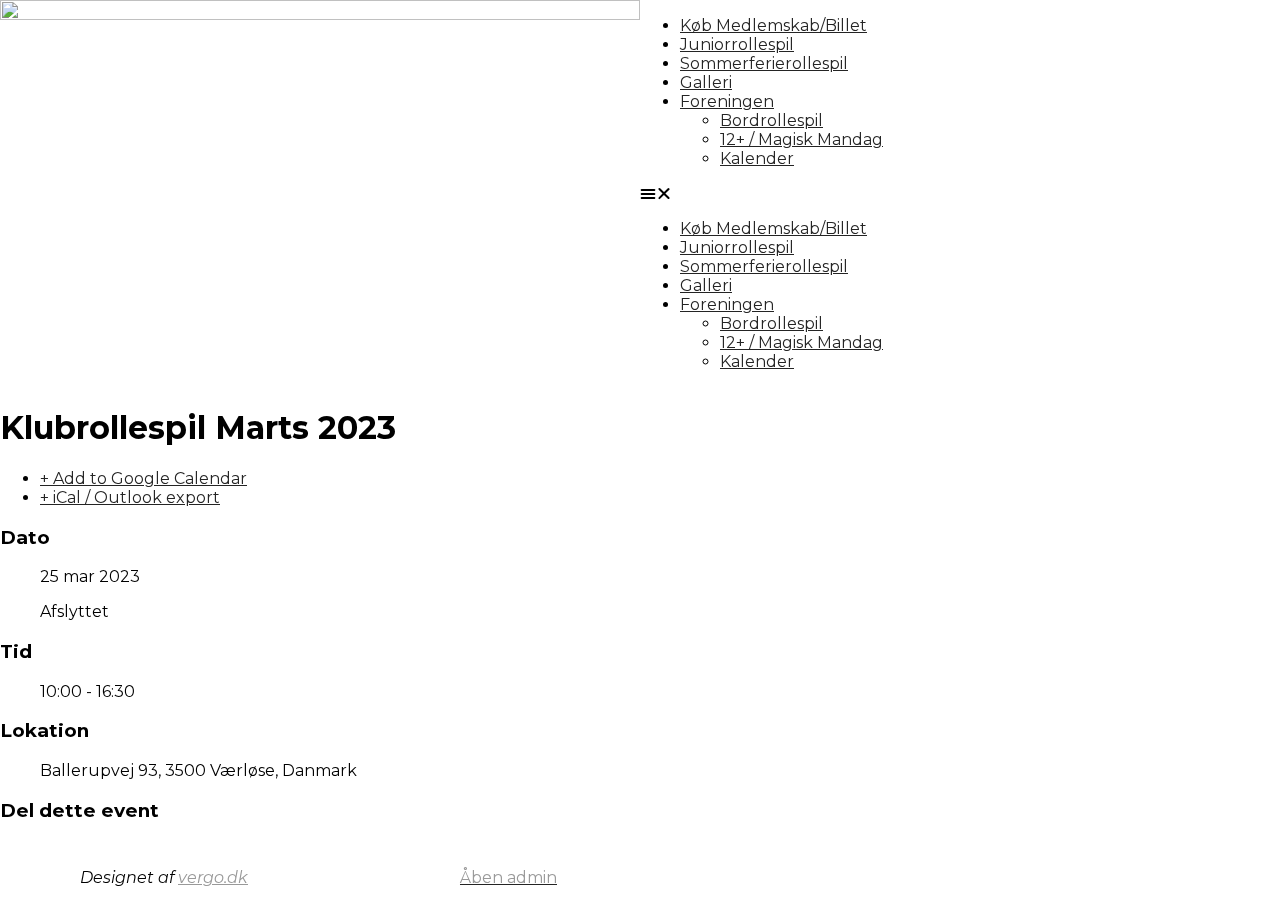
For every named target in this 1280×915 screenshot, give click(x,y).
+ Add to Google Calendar (143, 478)
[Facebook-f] (865, 876)
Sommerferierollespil (764, 63)
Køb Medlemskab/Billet (773, 25)
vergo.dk (213, 877)
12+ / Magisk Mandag (801, 139)
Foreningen (727, 101)
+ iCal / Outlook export (130, 497)
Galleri (706, 82)
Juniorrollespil (737, 44)
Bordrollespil (771, 120)
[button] (960, 193)
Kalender (757, 158)
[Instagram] (919, 876)
